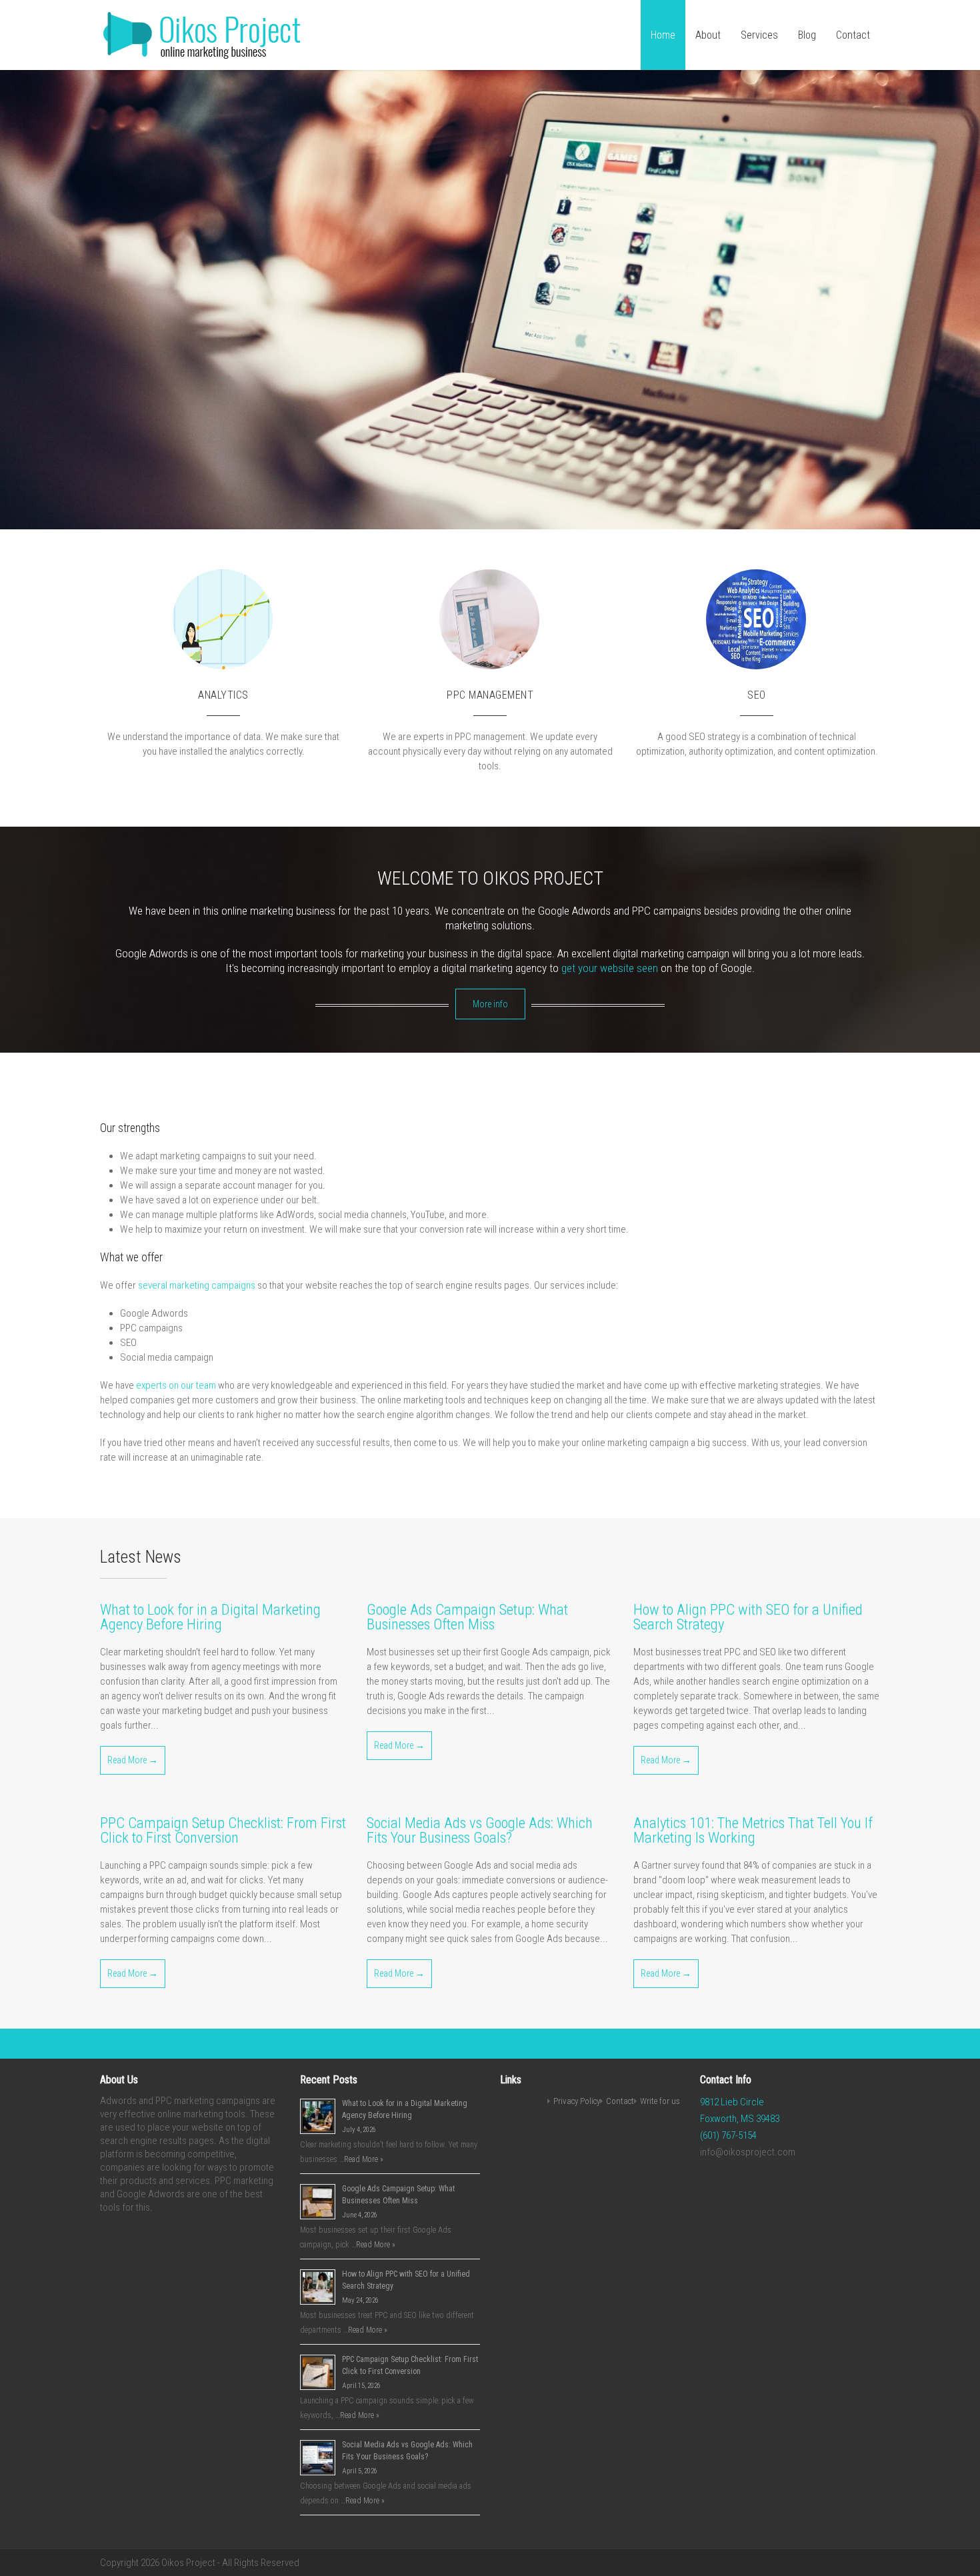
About (708, 35)
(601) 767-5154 (728, 2135)
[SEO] (807, 679)
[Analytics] (273, 679)
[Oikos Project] (205, 57)
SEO (757, 695)
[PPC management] (540, 679)
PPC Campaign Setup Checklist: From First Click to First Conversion (223, 1830)
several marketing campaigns (197, 1285)
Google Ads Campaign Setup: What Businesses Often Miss (467, 1617)
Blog (807, 35)
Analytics (223, 695)
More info (490, 1004)
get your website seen (610, 968)
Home (663, 35)
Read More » (364, 2159)
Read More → (133, 1760)
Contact (853, 35)
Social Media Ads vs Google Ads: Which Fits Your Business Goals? (480, 1830)
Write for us (660, 2101)
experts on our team (176, 1385)
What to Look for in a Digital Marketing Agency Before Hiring (210, 1617)
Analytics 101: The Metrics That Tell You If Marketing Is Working (753, 1830)
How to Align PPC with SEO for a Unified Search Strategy (748, 1617)
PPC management (490, 695)
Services (759, 35)
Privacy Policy (577, 2101)
